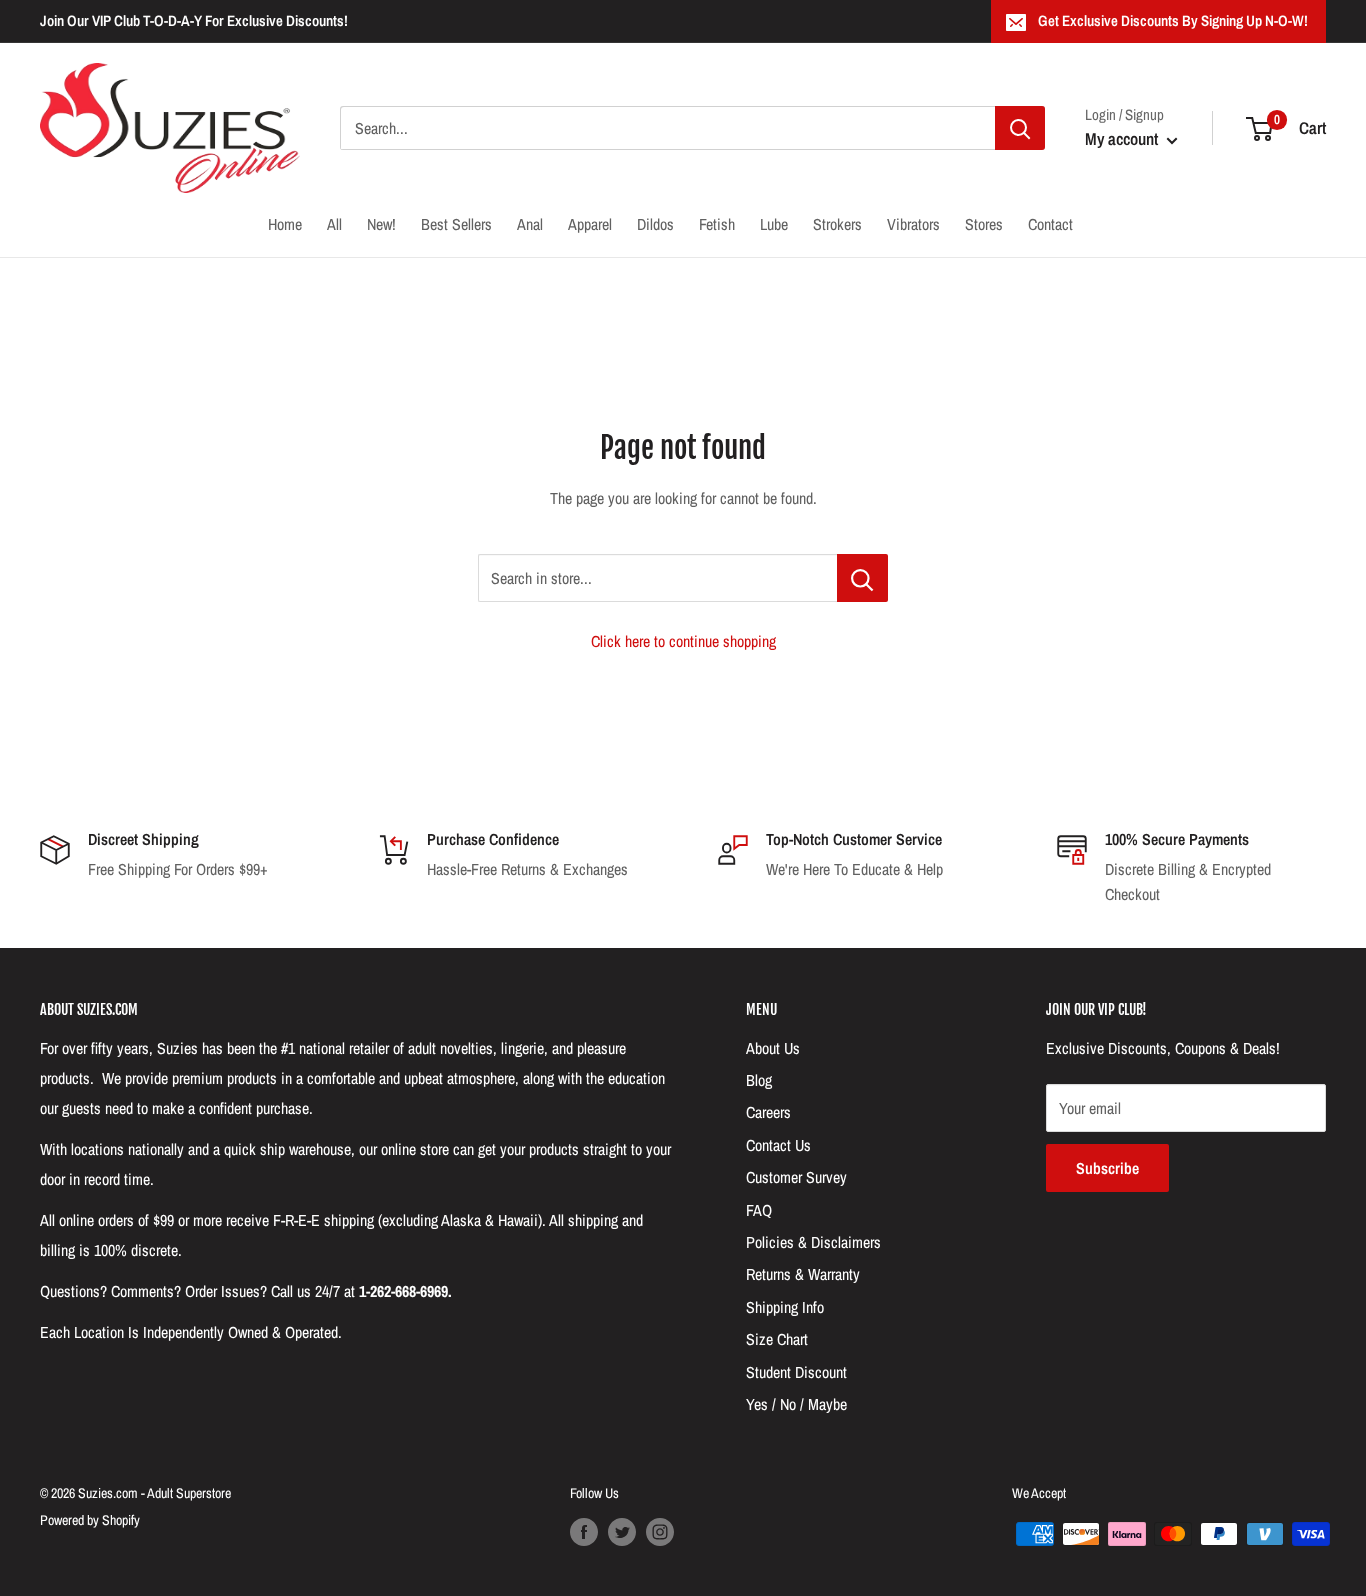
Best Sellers (456, 224)
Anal (530, 224)
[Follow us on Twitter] (622, 1532)
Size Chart (777, 1339)
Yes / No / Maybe (796, 1404)
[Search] (1020, 128)
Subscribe (1107, 1168)
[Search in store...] (862, 578)
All (334, 224)
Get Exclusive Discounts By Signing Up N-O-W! (1173, 20)
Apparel (590, 224)
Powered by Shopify (90, 1520)
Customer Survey (796, 1177)
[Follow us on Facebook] (584, 1532)
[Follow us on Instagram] (660, 1532)
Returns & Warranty (803, 1274)
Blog (759, 1080)
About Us (773, 1048)
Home (285, 224)
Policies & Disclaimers (813, 1242)
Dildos (655, 224)
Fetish (717, 224)
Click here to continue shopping (683, 641)
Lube (774, 224)
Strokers (837, 224)
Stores (984, 224)
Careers (768, 1112)
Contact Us (778, 1145)
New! (381, 224)
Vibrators (913, 224)
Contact (1050, 224)
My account (1123, 138)
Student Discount (796, 1372)
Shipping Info (785, 1307)
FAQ (759, 1210)
